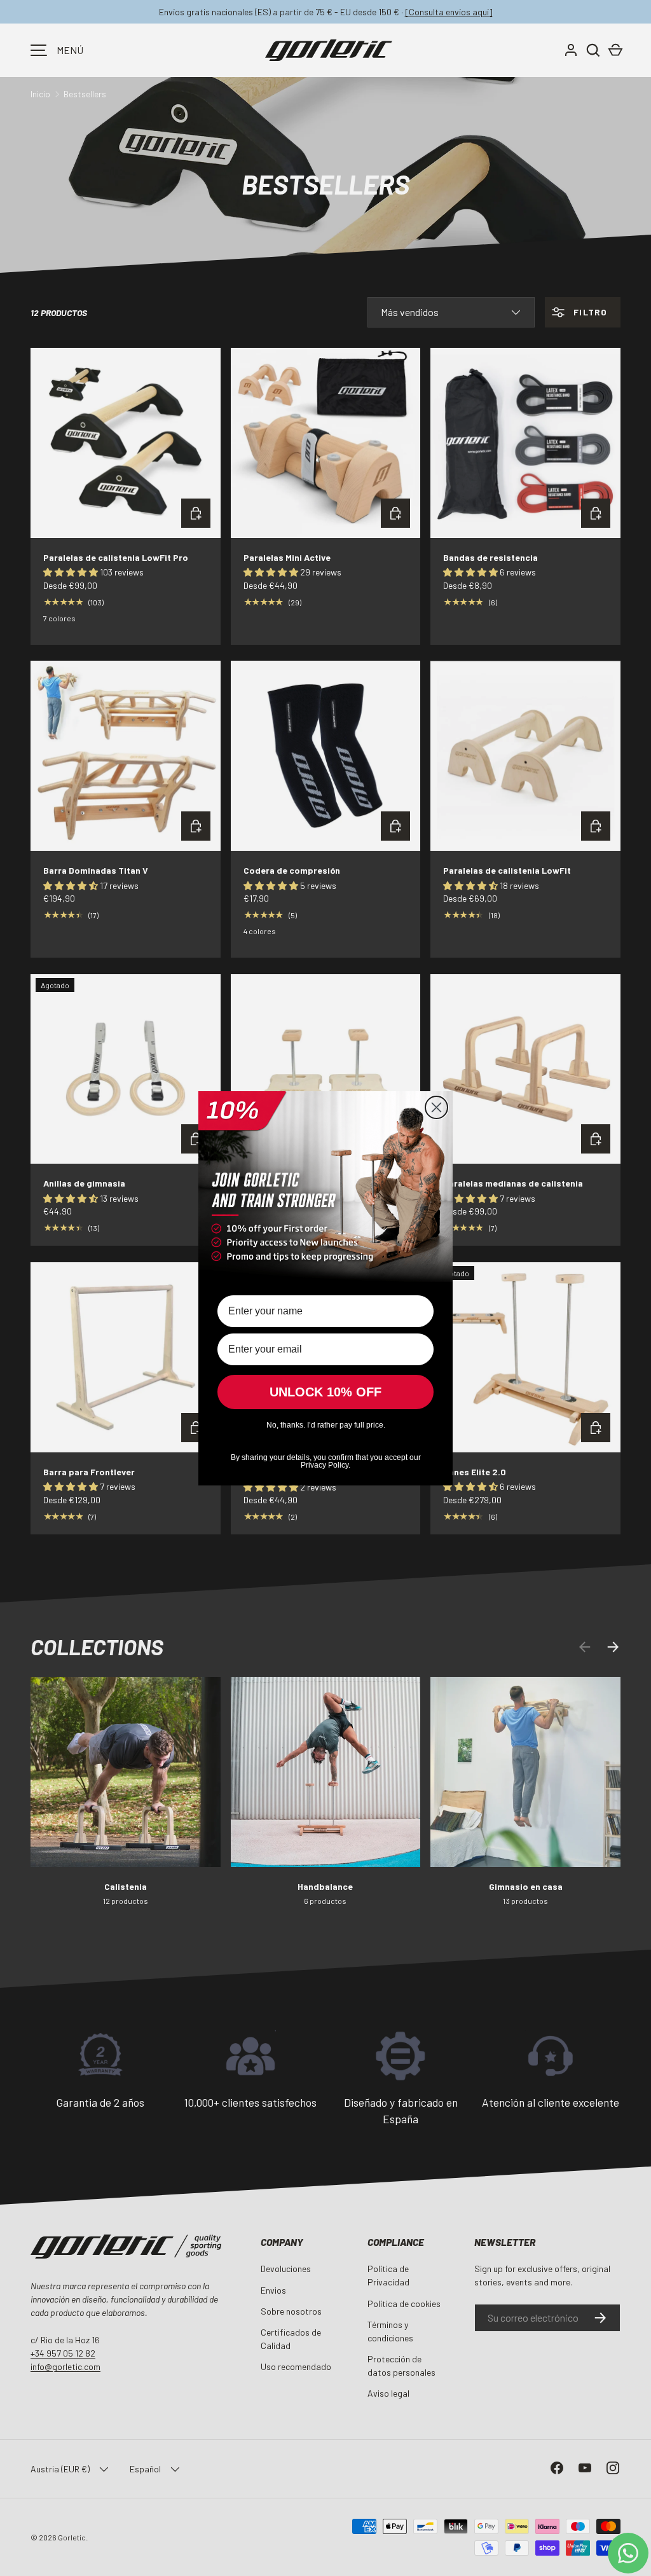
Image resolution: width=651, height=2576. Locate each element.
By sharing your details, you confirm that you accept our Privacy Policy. (326, 1460)
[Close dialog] (436, 1107)
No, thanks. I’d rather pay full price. (326, 1425)
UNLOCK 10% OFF (325, 1392)
